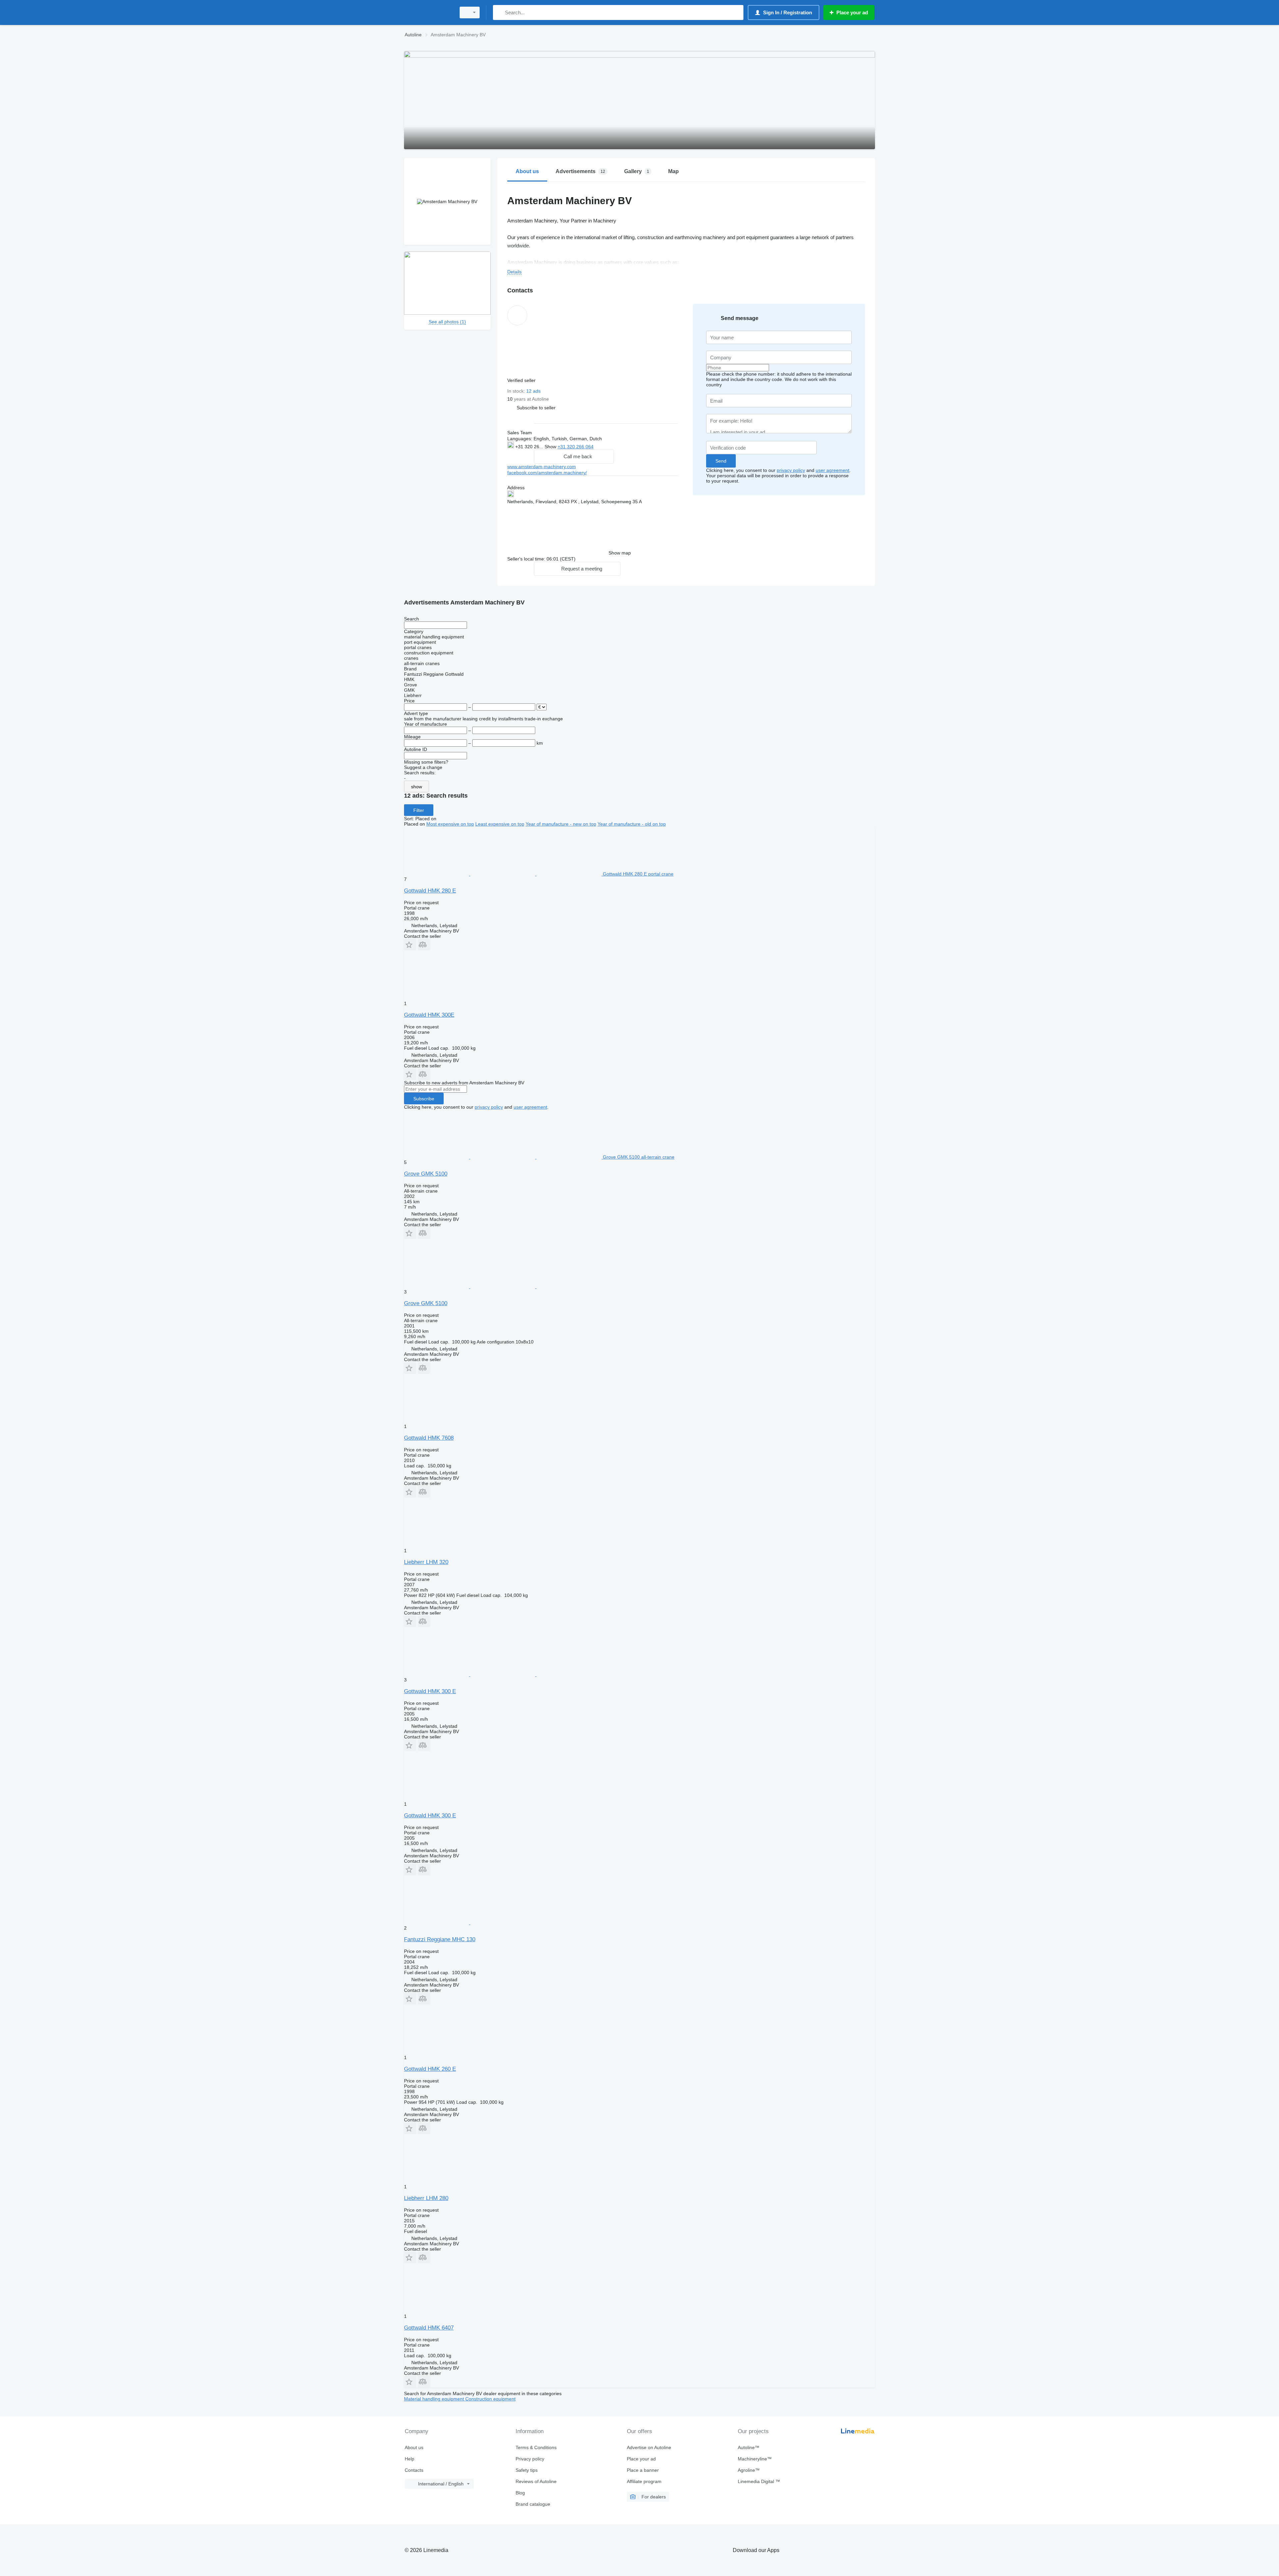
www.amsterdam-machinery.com (542, 467)
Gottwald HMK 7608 (429, 1438)
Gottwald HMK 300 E (430, 1691)
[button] (536, 407)
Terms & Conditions (536, 2447)
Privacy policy (530, 2459)
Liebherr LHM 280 (426, 2198)
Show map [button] (620, 553)
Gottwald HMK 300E (429, 1015)
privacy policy (791, 470)
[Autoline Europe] (428, 12)
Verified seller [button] (522, 380)
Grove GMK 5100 (426, 1174)
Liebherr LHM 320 (426, 1562)
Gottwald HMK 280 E (430, 891)
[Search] (499, 12)
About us (414, 2447)
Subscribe (424, 1099)
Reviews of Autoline (536, 2481)
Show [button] (551, 447)
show (417, 787)
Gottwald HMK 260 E (430, 2069)
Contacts (414, 2470)
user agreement (833, 470)
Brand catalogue (533, 2504)
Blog (520, 2493)
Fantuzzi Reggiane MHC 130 (440, 1939)
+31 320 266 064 (576, 447)
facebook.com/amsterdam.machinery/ (547, 473)
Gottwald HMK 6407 (429, 2328)
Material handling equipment (435, 2399)
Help (410, 2459)
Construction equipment (490, 2399)
